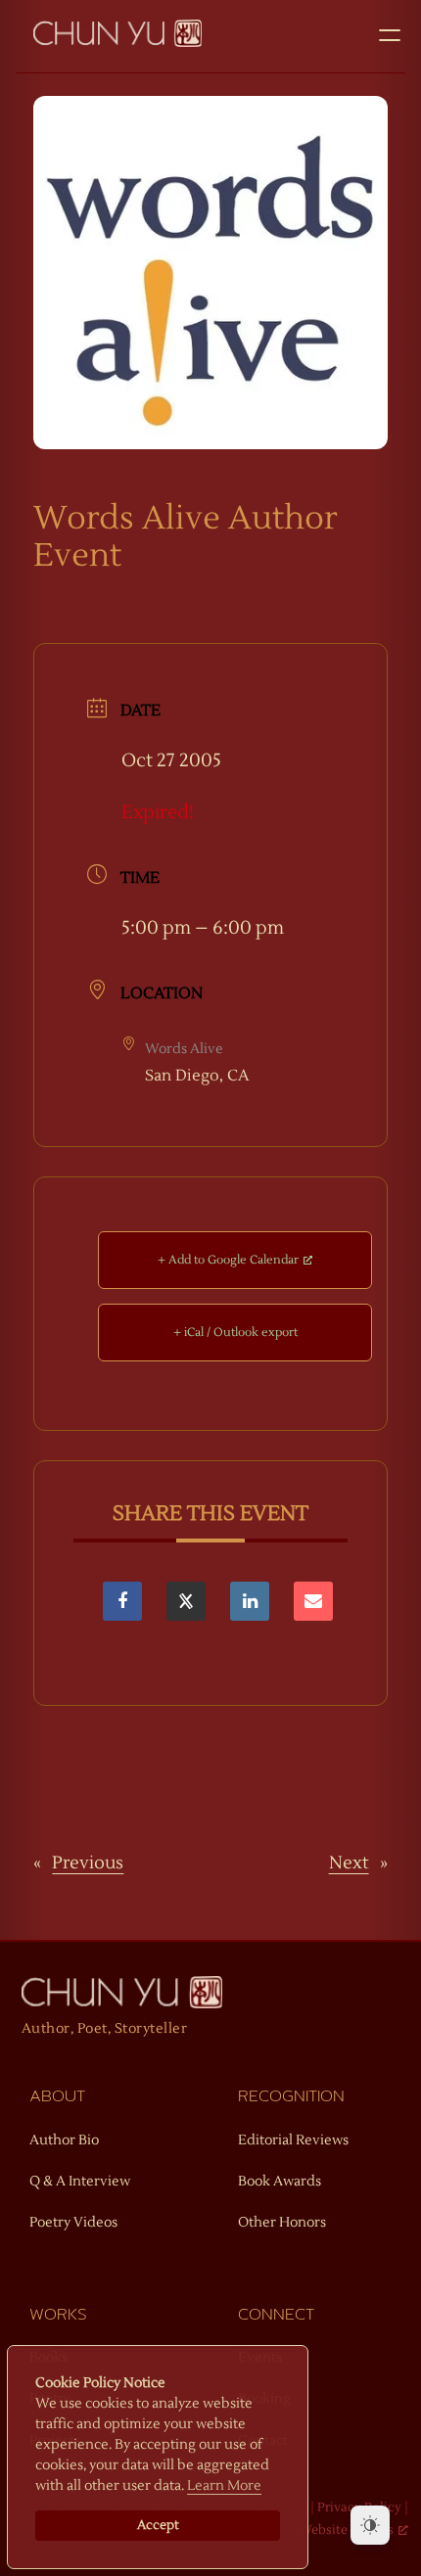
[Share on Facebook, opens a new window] (122, 1601)
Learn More (224, 2486)
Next (349, 1863)
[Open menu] (390, 35)
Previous (88, 1863)
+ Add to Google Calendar (228, 1260)
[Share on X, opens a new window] (186, 1601)
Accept (158, 2525)
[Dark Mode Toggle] (370, 2525)
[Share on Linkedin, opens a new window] (250, 1601)
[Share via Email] (313, 1601)
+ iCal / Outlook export (235, 1333)
